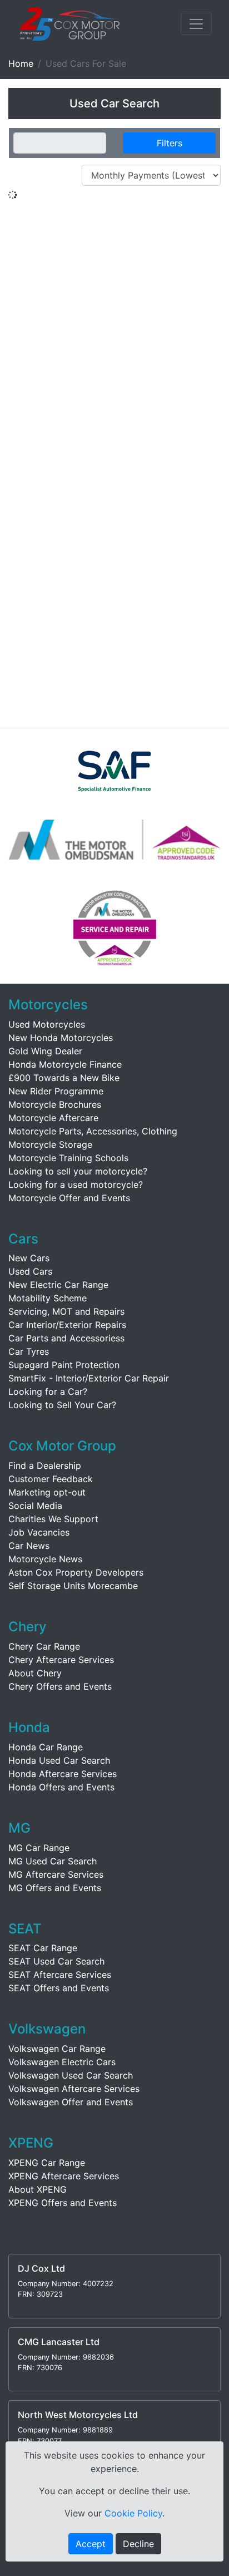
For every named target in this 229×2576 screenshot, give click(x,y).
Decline (138, 2544)
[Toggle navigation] (196, 24)
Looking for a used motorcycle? (76, 1185)
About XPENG (38, 2189)
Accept (91, 2544)
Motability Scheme (48, 1298)
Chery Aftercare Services (61, 1660)
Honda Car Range (46, 1747)
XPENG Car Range (47, 2163)
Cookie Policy (133, 2513)
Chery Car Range (44, 1646)
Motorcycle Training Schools (68, 1158)
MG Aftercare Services (56, 1874)
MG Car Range (39, 1848)
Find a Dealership (45, 1465)
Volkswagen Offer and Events (71, 2102)
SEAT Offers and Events (59, 1988)
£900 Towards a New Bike (64, 1078)
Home (21, 63)
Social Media (35, 1506)
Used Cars (30, 1271)
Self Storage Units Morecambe (73, 1586)
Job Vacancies (39, 1532)
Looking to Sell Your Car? (62, 1405)
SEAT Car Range (43, 1948)
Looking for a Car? (48, 1391)
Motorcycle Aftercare (53, 1118)
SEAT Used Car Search (56, 1961)
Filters (170, 143)
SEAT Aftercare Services (60, 1975)
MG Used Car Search (53, 1861)
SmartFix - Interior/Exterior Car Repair (89, 1378)
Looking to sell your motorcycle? (78, 1171)
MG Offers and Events (55, 1888)
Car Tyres (29, 1351)
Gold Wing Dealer (45, 1051)
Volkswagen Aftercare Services (74, 2089)
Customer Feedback (51, 1479)
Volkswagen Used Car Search (71, 2075)
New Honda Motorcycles (61, 1038)
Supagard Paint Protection (64, 1365)
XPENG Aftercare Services (64, 2176)
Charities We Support (53, 1519)
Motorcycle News (45, 1559)
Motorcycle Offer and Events (69, 1198)
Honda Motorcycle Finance (65, 1064)
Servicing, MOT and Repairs (66, 1311)
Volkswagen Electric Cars (62, 2062)
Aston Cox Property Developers (76, 1572)
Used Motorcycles (47, 1024)
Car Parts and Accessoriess (66, 1338)
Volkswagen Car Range (57, 2049)
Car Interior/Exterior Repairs (67, 1325)
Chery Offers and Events (60, 1686)
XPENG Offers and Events (63, 2203)
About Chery (35, 1673)
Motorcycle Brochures (55, 1104)
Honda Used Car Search (59, 1760)
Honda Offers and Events (61, 1787)
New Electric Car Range (58, 1285)
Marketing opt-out (47, 1492)
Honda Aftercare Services (63, 1774)
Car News (29, 1546)
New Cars (29, 1258)
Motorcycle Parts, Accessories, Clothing (93, 1131)
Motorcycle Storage (50, 1144)
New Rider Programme (56, 1091)
